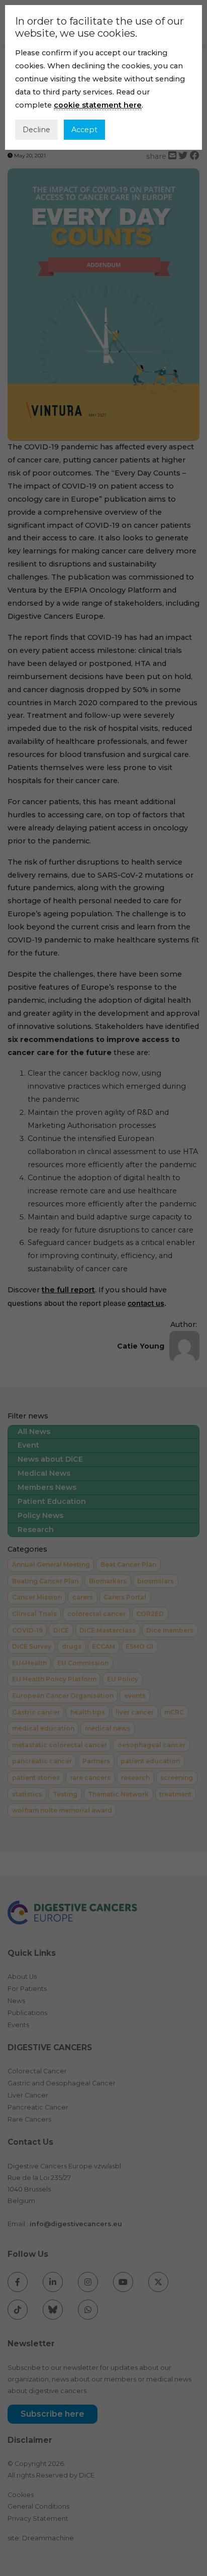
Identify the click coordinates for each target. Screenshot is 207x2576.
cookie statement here (98, 105)
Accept (84, 130)
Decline (36, 130)
